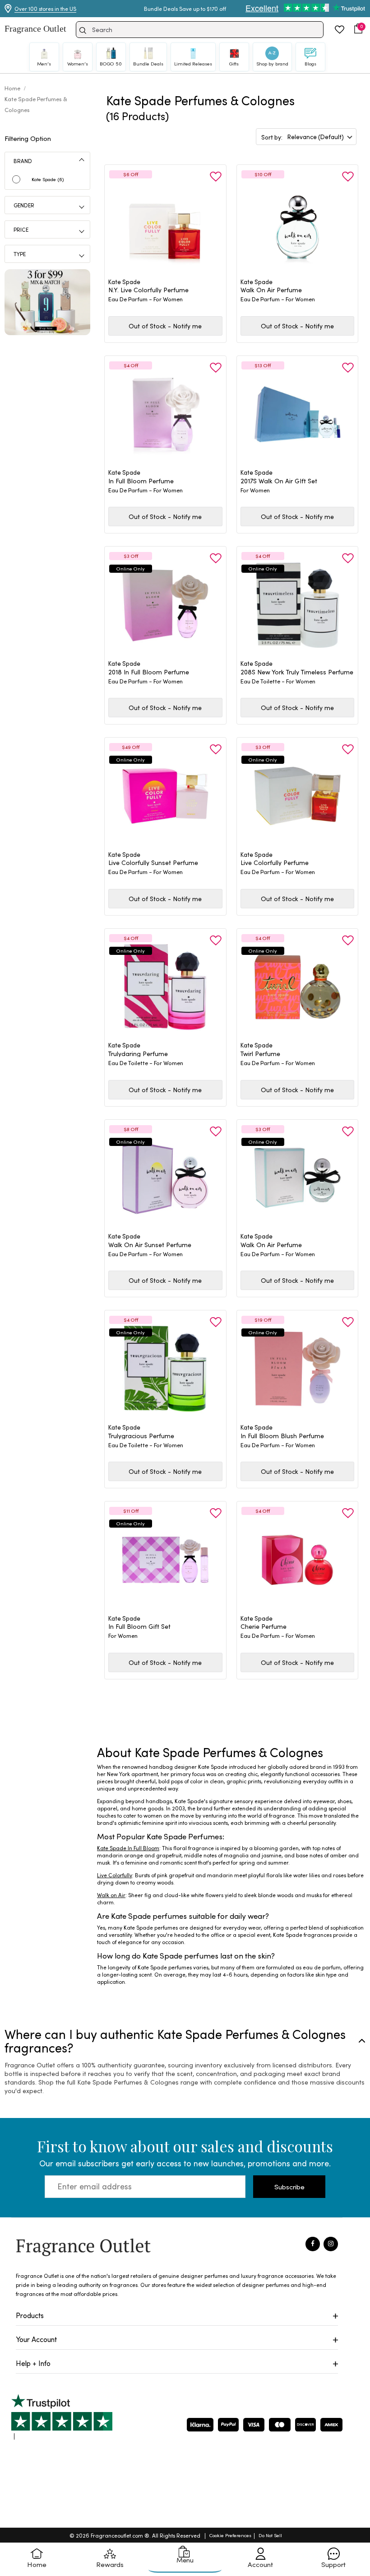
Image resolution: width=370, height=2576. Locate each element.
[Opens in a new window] (62, 2417)
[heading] (165, 290)
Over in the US (45, 9)
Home (13, 88)
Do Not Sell (270, 2535)
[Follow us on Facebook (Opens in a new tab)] (313, 2244)
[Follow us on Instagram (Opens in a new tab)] (331, 2244)
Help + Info (33, 2363)
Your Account (36, 2339)
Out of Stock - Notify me (165, 326)
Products (30, 2315)
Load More (244, 1711)
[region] (231, 1876)
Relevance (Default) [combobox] (316, 137)
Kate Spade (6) (48, 179)
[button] (358, 28)
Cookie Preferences (230, 2535)
